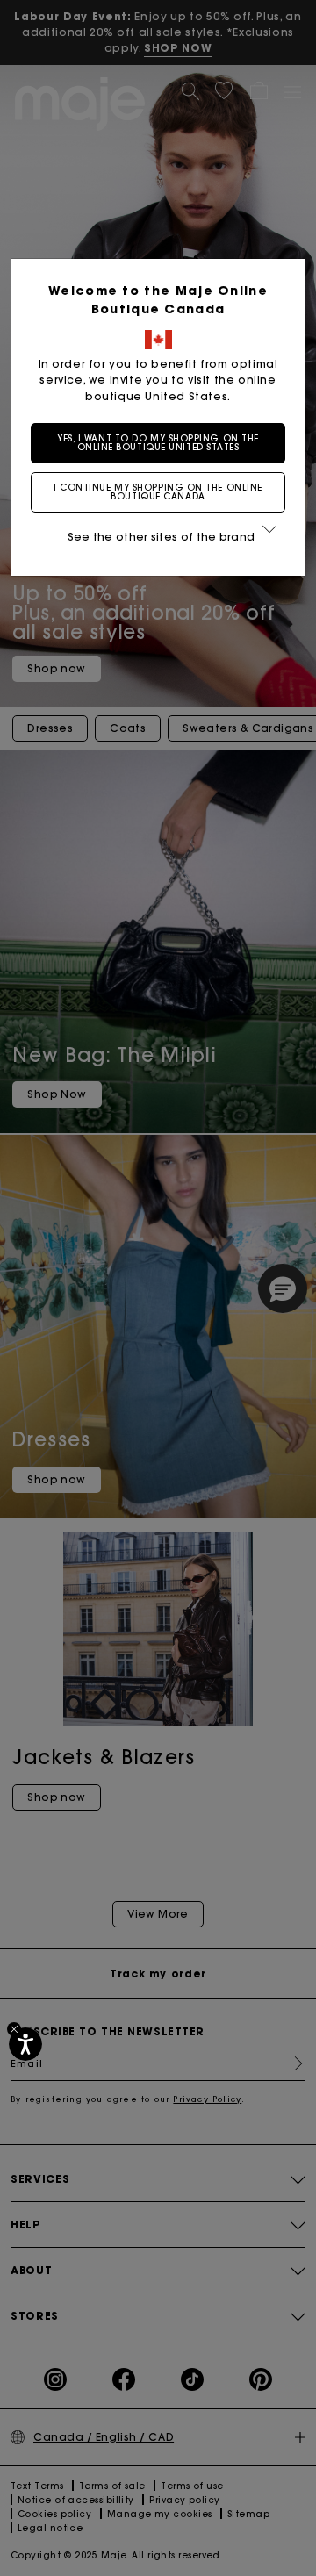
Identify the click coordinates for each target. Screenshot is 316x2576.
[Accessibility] (25, 2044)
